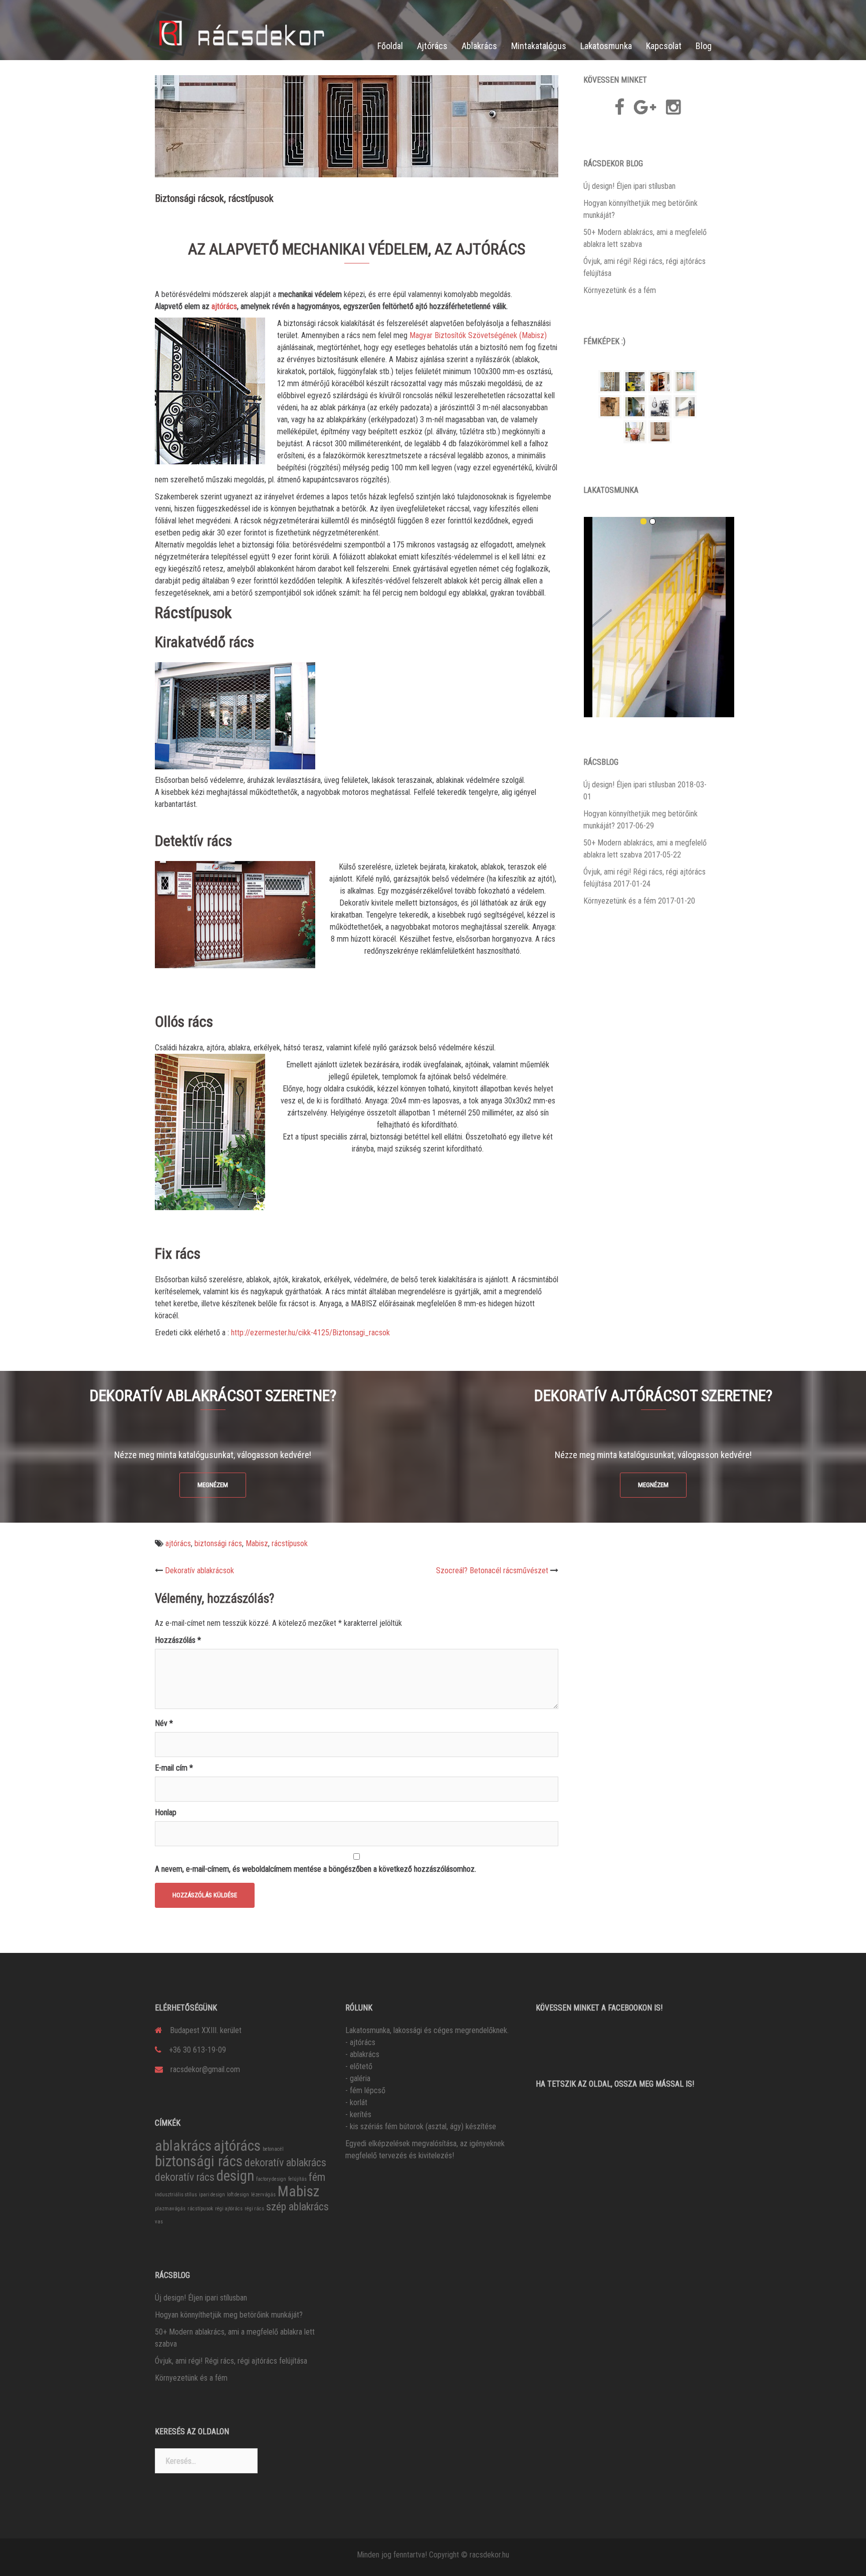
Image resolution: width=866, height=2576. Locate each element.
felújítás (297, 2179)
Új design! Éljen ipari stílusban (629, 186)
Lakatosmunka (606, 46)
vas (159, 2222)
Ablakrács (479, 46)
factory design (271, 2179)
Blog (704, 46)
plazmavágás (170, 2209)
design (235, 2176)
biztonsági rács (218, 1543)
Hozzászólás (178, 1640)
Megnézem (213, 1485)
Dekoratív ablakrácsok (199, 1570)
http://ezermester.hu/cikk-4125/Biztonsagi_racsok (309, 1333)
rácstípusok (290, 1543)
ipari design (212, 2195)
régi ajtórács (229, 2209)
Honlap (166, 1812)
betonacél (273, 2149)
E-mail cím (174, 1768)
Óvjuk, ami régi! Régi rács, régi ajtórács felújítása (231, 2361)
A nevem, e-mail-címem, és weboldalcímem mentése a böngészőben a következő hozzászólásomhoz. (315, 1869)
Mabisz (257, 1543)
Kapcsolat (664, 46)
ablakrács (183, 2146)
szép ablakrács (297, 2207)
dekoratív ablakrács (285, 2163)
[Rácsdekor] (238, 32)
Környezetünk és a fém (620, 290)
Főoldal (390, 46)
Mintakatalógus (539, 46)
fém (317, 2177)
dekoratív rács (185, 2177)
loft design (238, 2195)
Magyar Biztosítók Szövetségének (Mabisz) (478, 335)
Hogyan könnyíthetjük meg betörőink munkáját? (229, 2315)
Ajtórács (432, 46)
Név (164, 1723)
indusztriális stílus (176, 2195)
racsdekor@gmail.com (205, 2069)
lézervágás (263, 2195)
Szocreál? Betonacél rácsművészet (492, 1570)
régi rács (254, 2209)
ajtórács (224, 306)
